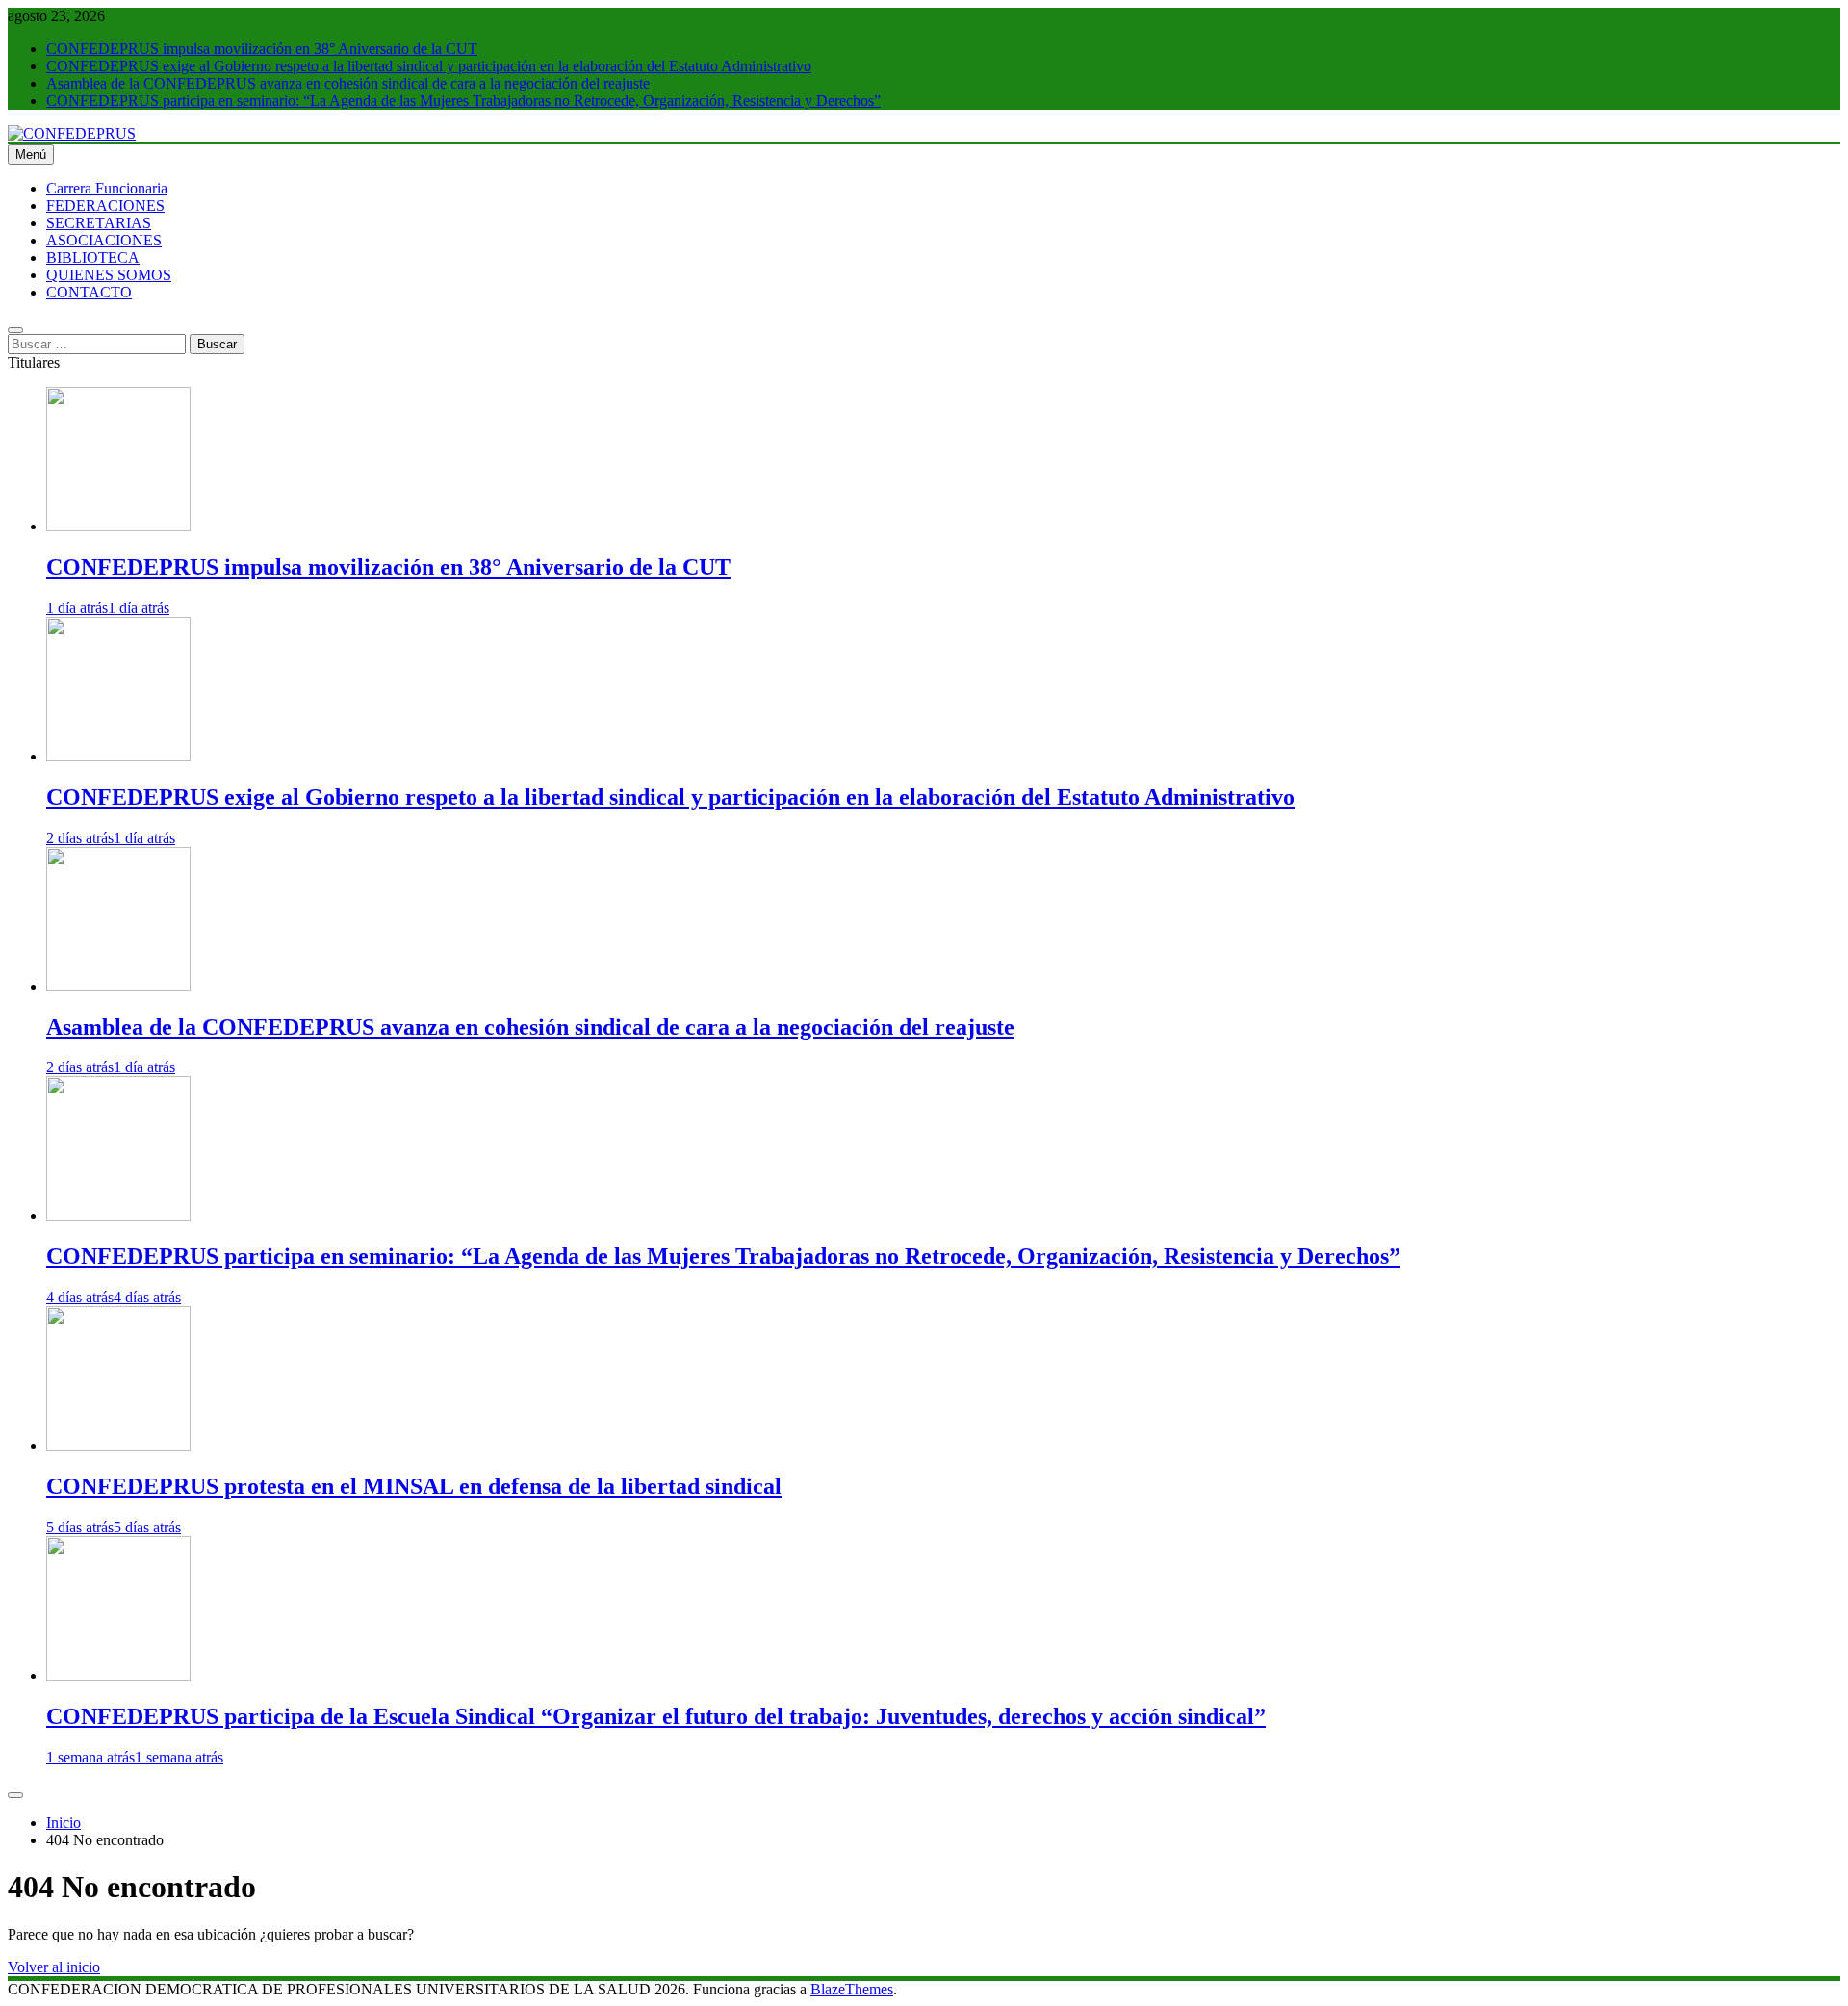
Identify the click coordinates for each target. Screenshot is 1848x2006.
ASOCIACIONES (104, 240)
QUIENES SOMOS (109, 275)
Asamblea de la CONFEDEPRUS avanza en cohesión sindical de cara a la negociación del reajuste (348, 83)
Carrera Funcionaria (107, 188)
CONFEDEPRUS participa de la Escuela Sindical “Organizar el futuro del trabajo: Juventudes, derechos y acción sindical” (656, 1716)
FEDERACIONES (105, 206)
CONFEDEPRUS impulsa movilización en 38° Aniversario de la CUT (262, 49)
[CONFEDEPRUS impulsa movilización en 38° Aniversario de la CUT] (118, 526)
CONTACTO (89, 292)
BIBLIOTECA (93, 257)
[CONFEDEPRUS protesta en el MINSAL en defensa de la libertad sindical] (118, 1445)
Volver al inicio (54, 1967)
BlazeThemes (852, 1989)
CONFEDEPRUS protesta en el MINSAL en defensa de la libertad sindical (414, 1486)
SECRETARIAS (99, 223)
